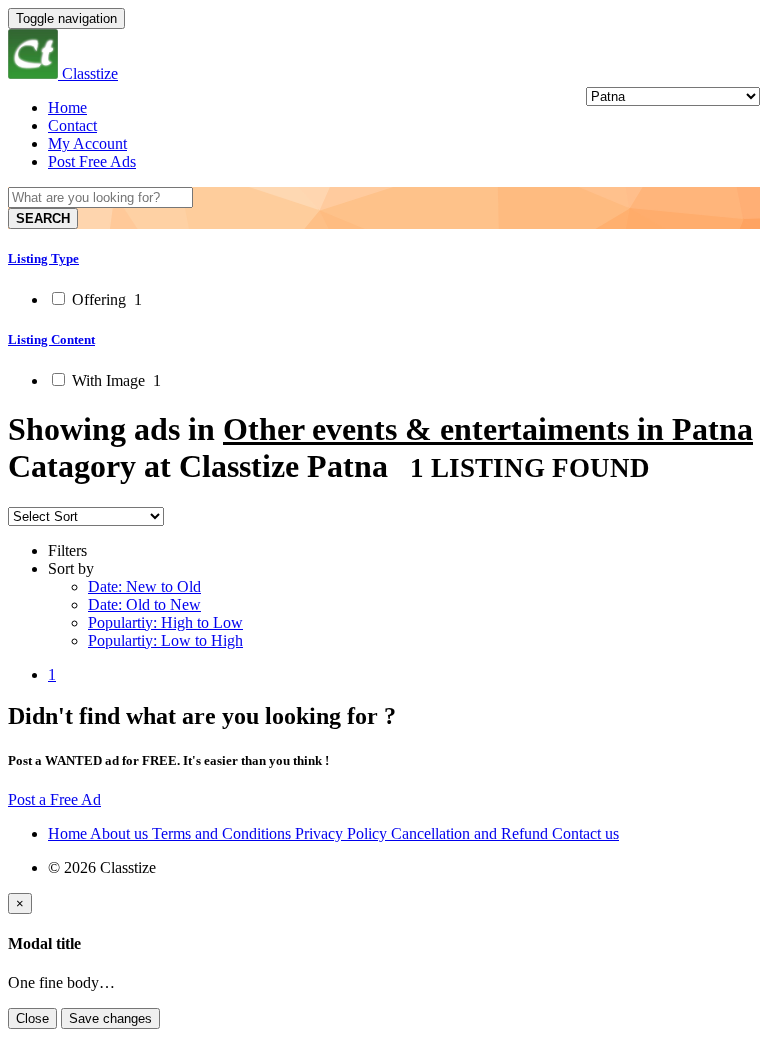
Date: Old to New (144, 604)
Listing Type (43, 258)
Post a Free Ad (54, 799)
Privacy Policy (343, 833)
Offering (105, 299)
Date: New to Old (144, 586)
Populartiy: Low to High (165, 640)
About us (121, 833)
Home (67, 107)
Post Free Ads (92, 161)
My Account (87, 143)
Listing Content (51, 339)
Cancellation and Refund (471, 833)
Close (32, 1018)
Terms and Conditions (223, 833)
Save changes (110, 1018)
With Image (114, 380)
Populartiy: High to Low (165, 622)
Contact (72, 125)
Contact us (585, 833)
